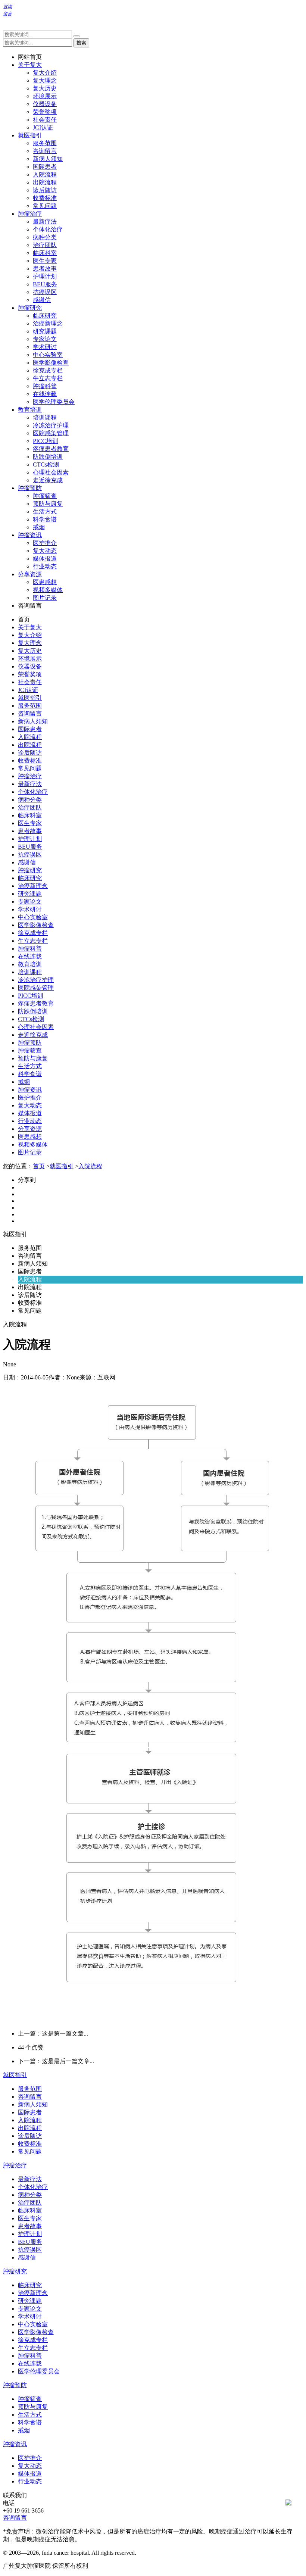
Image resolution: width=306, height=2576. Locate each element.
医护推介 (45, 543)
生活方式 (45, 512)
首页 (24, 619)
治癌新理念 (48, 323)
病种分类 (45, 237)
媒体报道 (45, 559)
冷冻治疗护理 (51, 425)
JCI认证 (43, 127)
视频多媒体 (48, 590)
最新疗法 (45, 222)
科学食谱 (45, 519)
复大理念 (45, 80)
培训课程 (45, 417)
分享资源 (30, 574)
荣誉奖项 (45, 112)
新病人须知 (48, 159)
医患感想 (45, 582)
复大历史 (45, 88)
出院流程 (45, 182)
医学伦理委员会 (54, 402)
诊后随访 (45, 190)
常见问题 (45, 206)
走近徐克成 (48, 480)
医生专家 (45, 261)
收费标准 (45, 198)
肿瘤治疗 (30, 214)
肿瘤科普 (45, 386)
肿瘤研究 (30, 308)
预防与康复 (48, 504)
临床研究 (45, 316)
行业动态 (45, 566)
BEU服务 (45, 284)
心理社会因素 (51, 472)
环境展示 (45, 96)
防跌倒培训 (48, 457)
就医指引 (30, 135)
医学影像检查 (51, 363)
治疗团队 (45, 245)
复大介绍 (45, 73)
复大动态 (45, 551)
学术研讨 (45, 347)
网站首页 (30, 57)
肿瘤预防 (30, 488)
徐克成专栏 (48, 370)
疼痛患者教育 (51, 449)
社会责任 (45, 120)
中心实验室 (48, 355)
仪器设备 (45, 104)
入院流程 (45, 174)
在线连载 (45, 394)
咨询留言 (45, 151)
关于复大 (30, 65)
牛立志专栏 (48, 378)
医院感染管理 (51, 433)
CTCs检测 (46, 464)
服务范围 (45, 143)
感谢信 (42, 300)
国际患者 (45, 167)
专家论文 (45, 339)
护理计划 (45, 276)
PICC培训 (46, 441)
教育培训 (30, 410)
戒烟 (39, 527)
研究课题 (45, 331)
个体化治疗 (48, 229)
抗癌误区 (45, 292)
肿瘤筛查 (45, 496)
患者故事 (45, 269)
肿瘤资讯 (30, 535)
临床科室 (45, 253)
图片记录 (45, 598)
